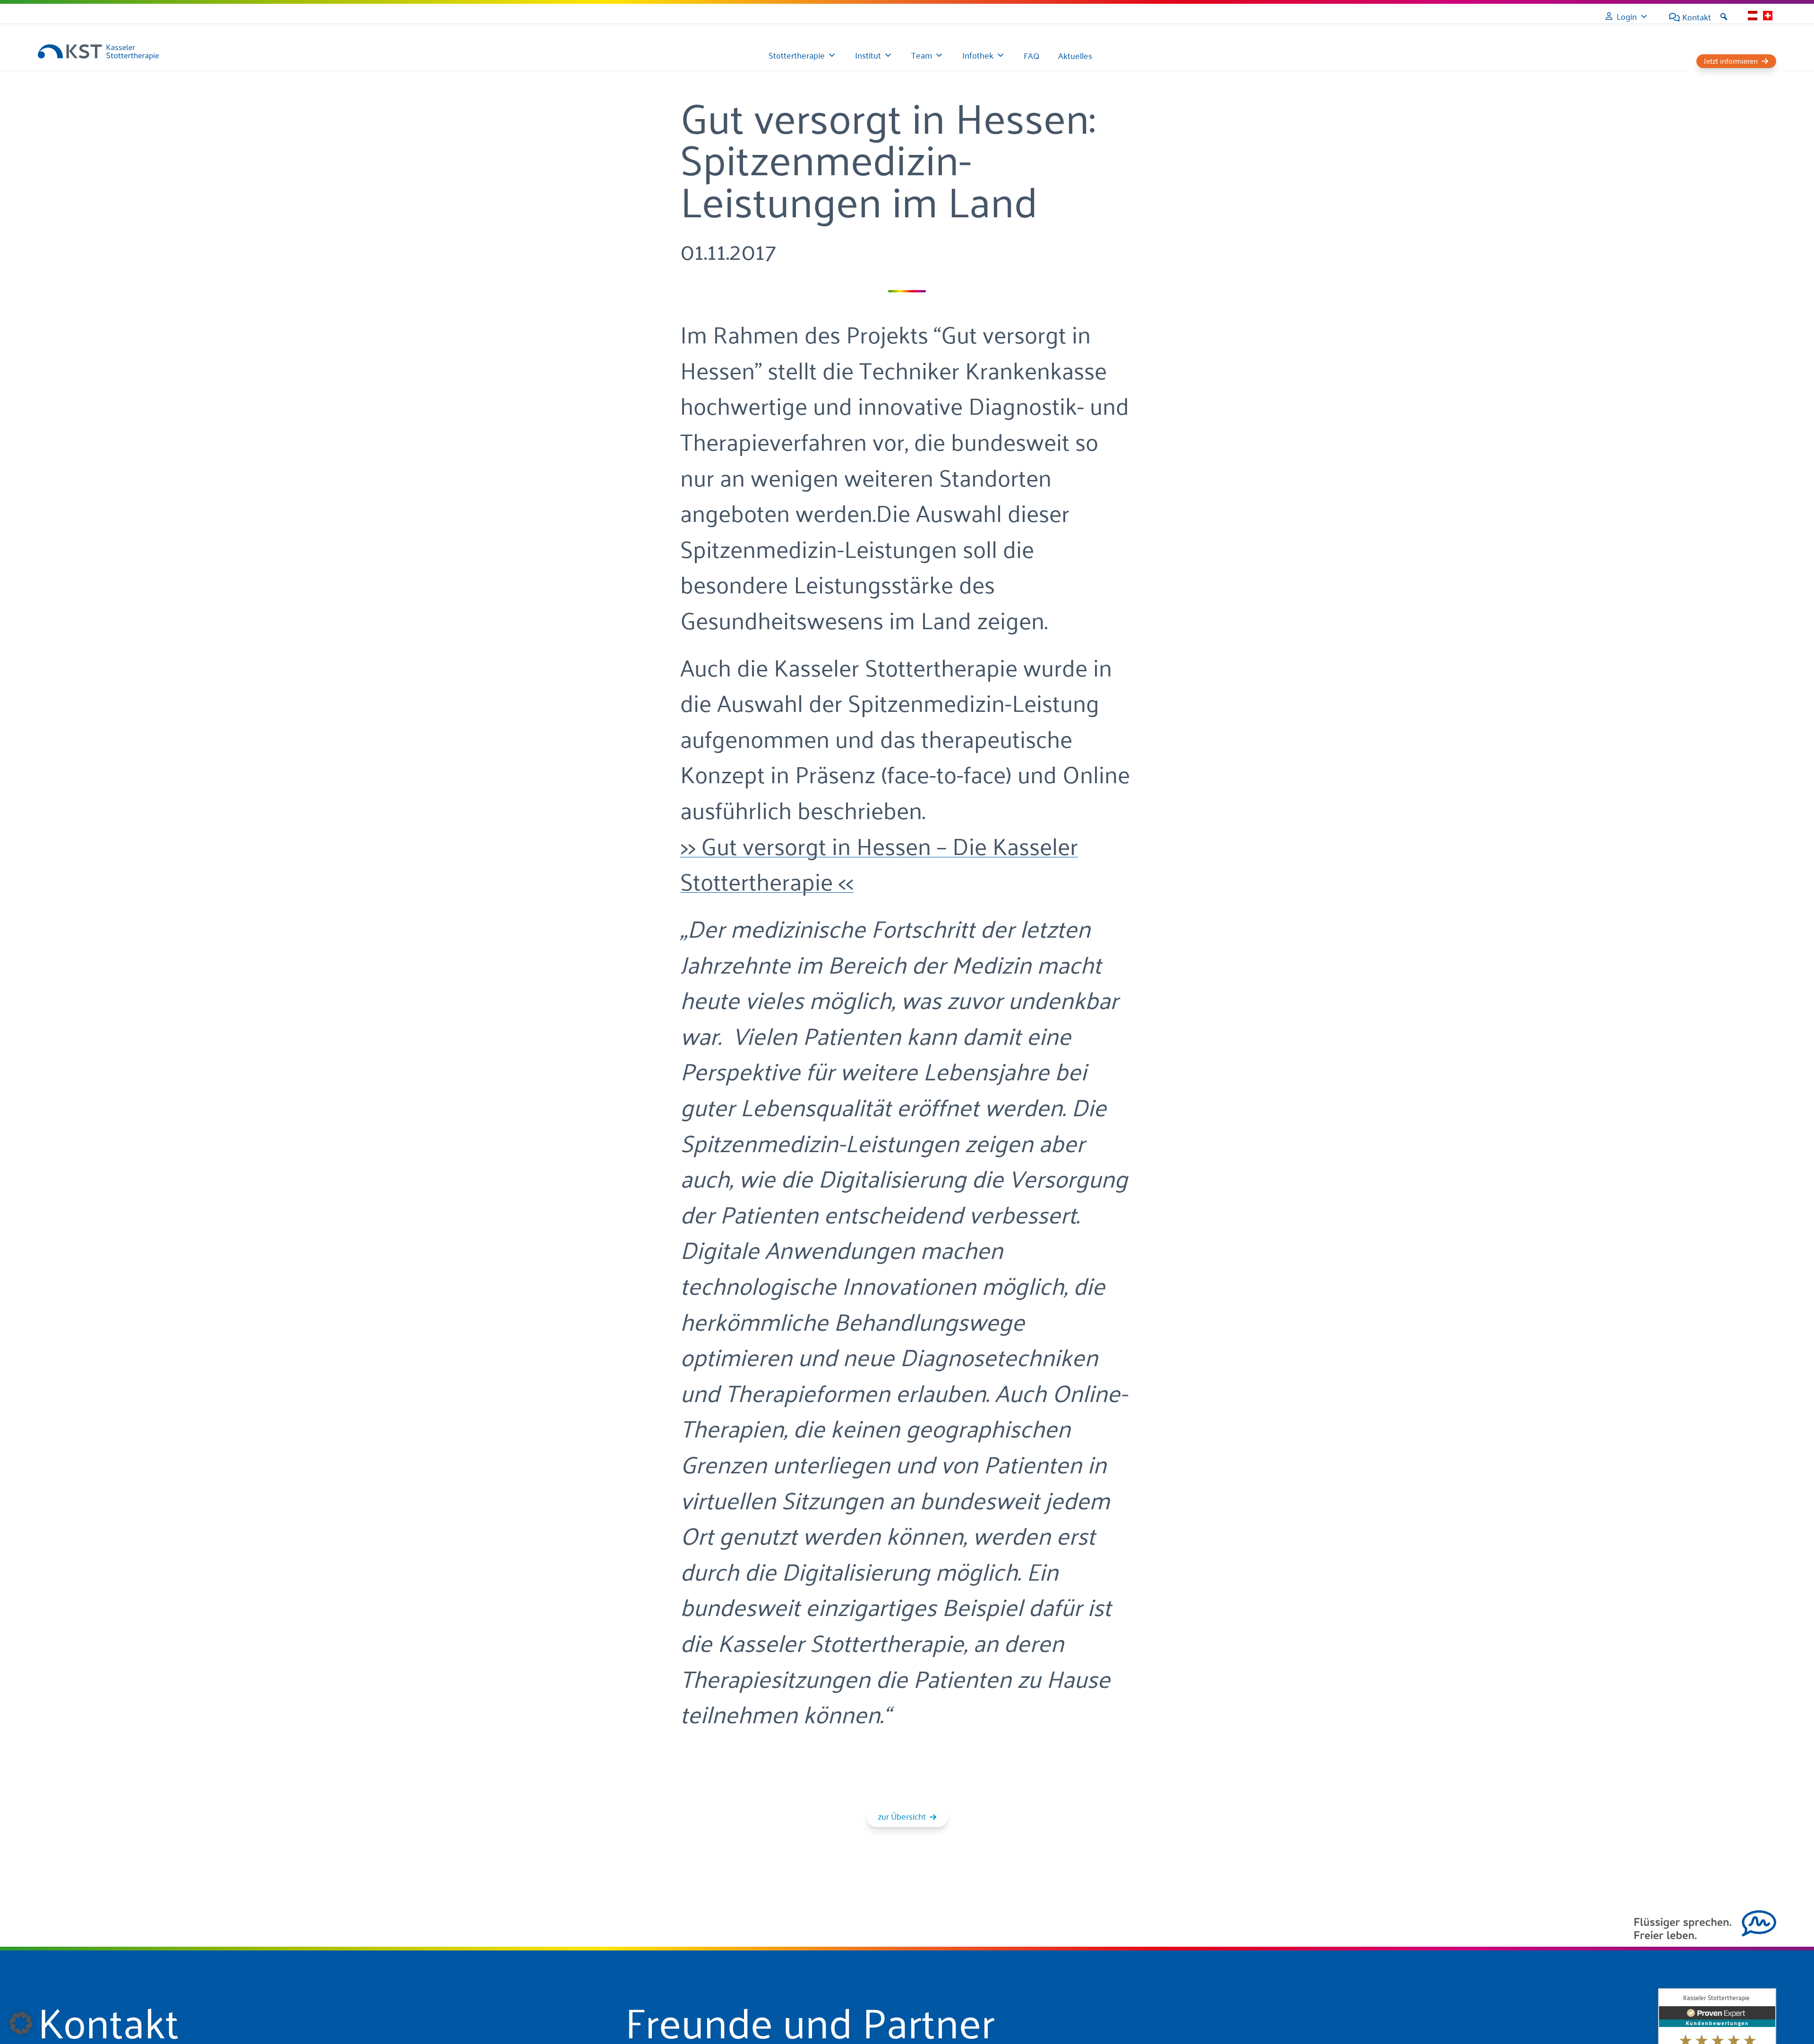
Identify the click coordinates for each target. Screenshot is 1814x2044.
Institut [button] (868, 55)
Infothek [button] (978, 55)
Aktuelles (1075, 55)
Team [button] (922, 55)
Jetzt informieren (1731, 61)
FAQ (1031, 55)
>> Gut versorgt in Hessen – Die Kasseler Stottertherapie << (879, 862)
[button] (1724, 17)
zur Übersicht (902, 1816)
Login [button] (1627, 16)
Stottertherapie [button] (797, 55)
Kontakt (1697, 17)
